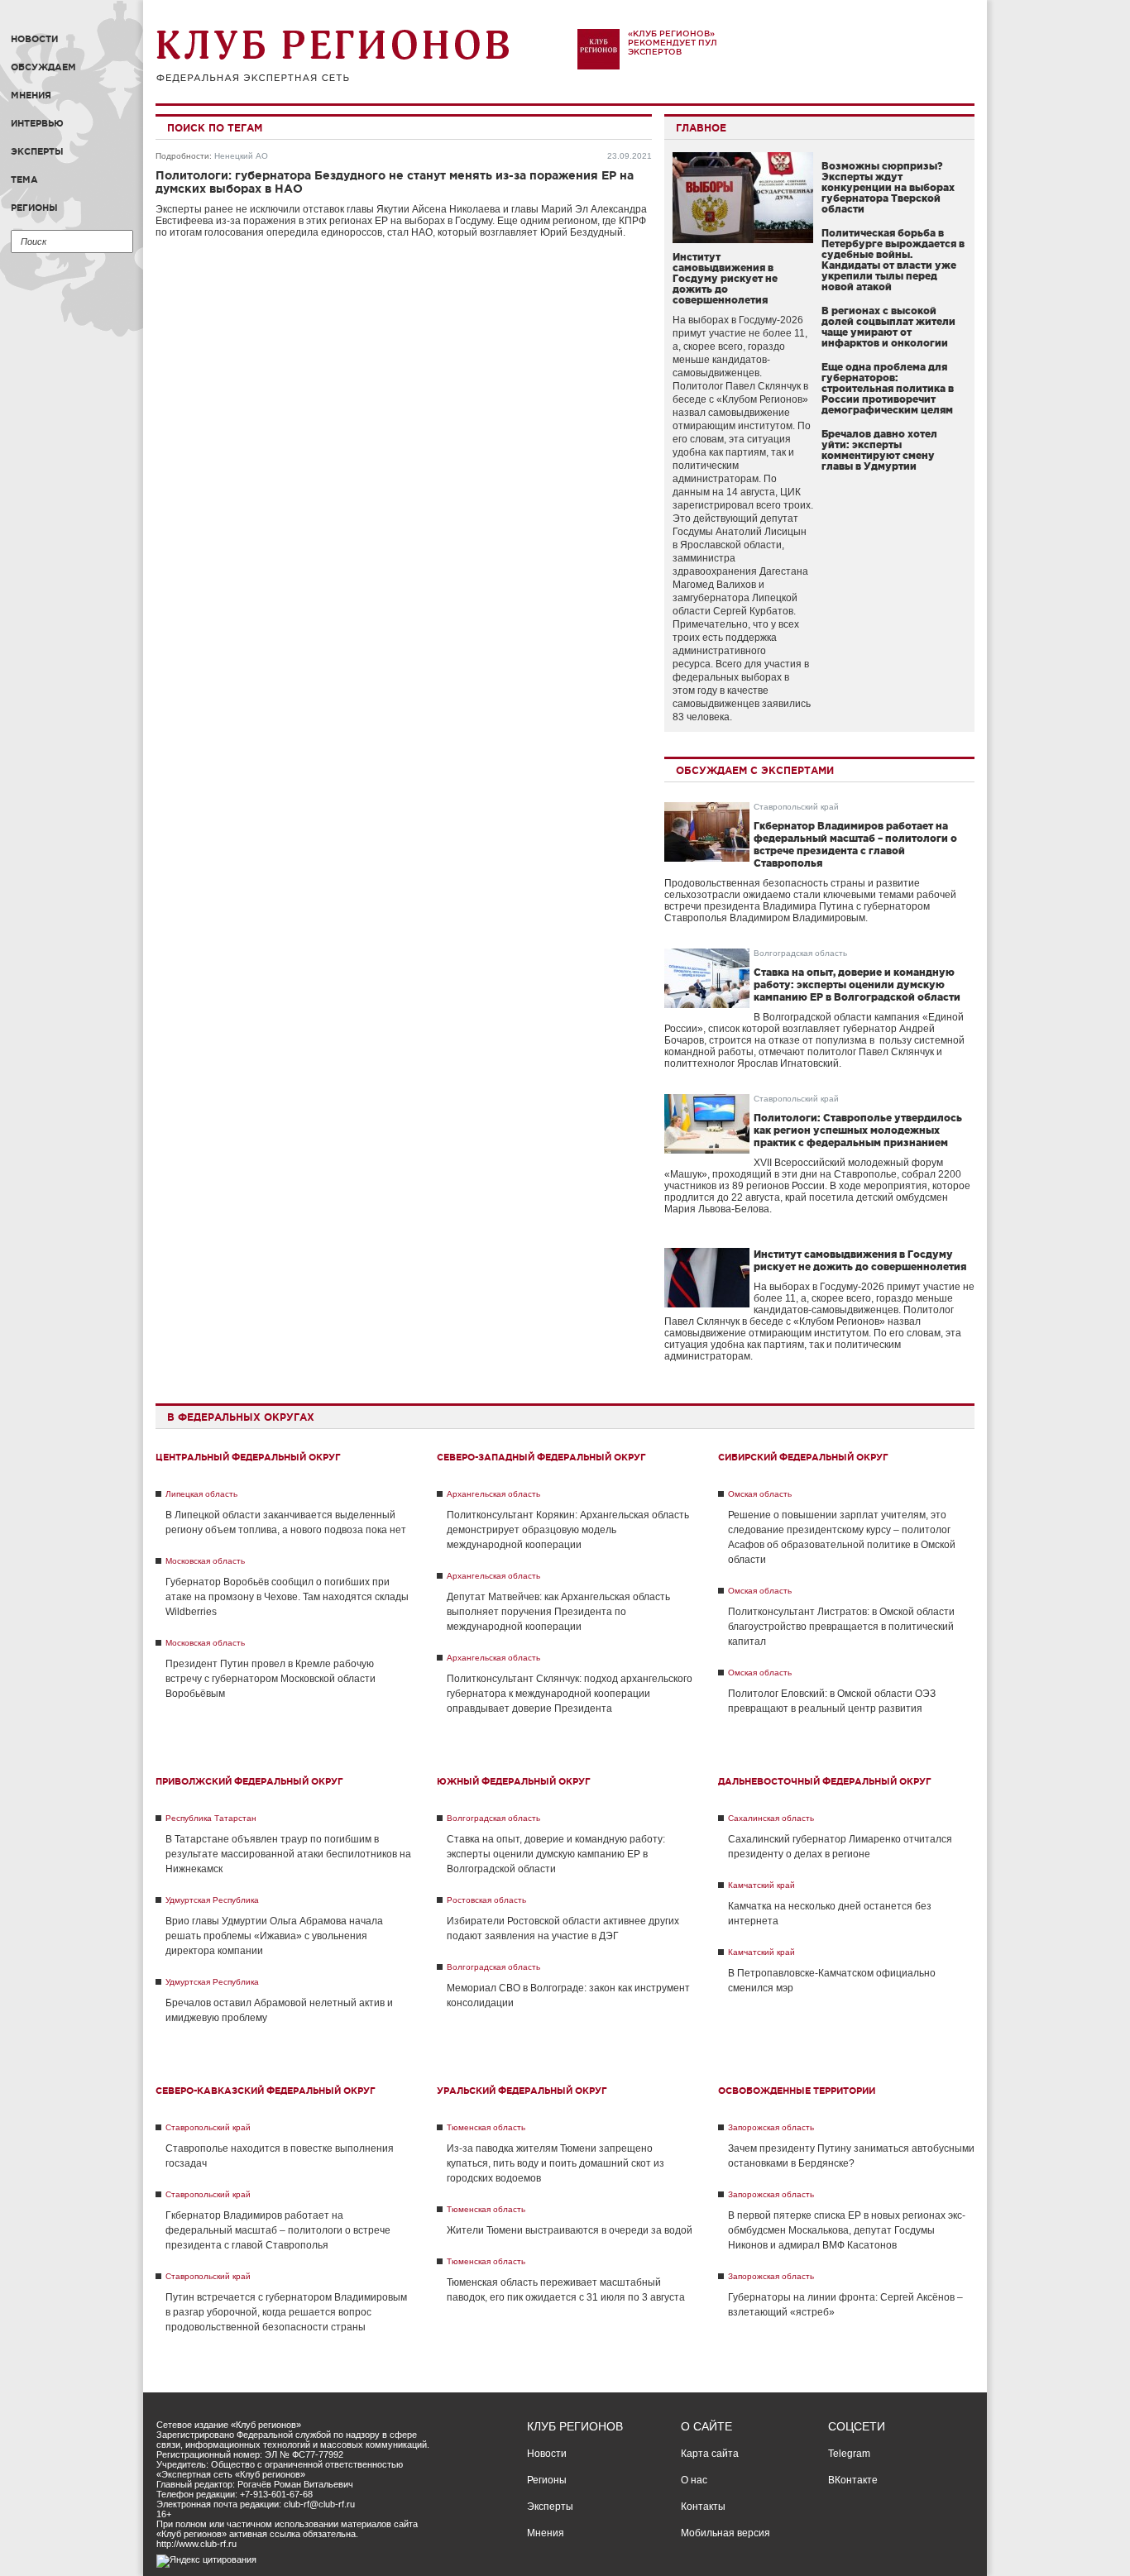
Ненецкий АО (241, 156)
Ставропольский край (796, 807)
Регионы (34, 208)
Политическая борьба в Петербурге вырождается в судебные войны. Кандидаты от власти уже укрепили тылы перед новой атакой (893, 260)
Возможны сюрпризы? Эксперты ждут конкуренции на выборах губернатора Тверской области (888, 187)
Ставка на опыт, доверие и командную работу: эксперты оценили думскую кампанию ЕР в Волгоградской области (857, 985)
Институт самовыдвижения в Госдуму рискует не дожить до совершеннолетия (725, 278)
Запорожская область (771, 2127)
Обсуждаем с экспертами (755, 770)
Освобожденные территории (797, 2091)
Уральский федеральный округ (522, 2091)
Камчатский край (761, 1885)
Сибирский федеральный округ (803, 1457)
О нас (694, 2480)
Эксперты (37, 151)
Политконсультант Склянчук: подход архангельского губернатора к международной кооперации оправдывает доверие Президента (570, 1694)
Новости (34, 39)
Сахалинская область (771, 1818)
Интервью (37, 123)
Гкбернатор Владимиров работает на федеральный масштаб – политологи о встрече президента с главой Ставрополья (278, 2230)
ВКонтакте (853, 2480)
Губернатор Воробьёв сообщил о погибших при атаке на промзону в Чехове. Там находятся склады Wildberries (287, 1597)
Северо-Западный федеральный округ (541, 1457)
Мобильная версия (725, 2533)
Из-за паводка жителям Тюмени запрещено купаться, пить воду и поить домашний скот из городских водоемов (555, 2163)
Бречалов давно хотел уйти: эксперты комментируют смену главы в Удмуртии (879, 450)
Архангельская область (493, 1494)
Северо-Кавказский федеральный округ (266, 2091)
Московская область (205, 1561)
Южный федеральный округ (514, 1781)
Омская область (760, 1494)
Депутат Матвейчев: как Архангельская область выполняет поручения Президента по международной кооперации (558, 1612)
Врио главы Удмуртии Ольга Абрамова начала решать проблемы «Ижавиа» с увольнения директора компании (274, 1936)
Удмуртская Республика (212, 1900)
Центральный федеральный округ (248, 1457)
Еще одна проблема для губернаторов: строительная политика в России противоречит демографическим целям (888, 388)
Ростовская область (486, 1900)
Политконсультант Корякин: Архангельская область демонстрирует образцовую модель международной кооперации (568, 1530)
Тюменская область (486, 2127)
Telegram (849, 2454)
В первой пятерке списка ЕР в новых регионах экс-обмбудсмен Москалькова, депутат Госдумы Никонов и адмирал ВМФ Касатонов (847, 2230)
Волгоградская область (800, 953)
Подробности (182, 156)
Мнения (31, 95)
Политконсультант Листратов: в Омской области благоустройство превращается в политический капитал (841, 1627)
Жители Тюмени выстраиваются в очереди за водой (570, 2230)
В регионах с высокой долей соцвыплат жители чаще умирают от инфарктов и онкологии (888, 327)
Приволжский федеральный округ (249, 1781)
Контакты (703, 2507)
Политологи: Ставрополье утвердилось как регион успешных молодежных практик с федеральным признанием (858, 1130)
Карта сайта (710, 2454)
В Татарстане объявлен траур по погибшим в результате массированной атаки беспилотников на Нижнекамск (288, 1854)
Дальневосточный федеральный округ (825, 1781)
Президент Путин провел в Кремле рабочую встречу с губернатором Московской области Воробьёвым (271, 1679)
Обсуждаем (43, 67)
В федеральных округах (241, 1417)
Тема (24, 179)
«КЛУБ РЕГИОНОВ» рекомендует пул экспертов (673, 43)
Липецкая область (201, 1494)
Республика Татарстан (211, 1818)
